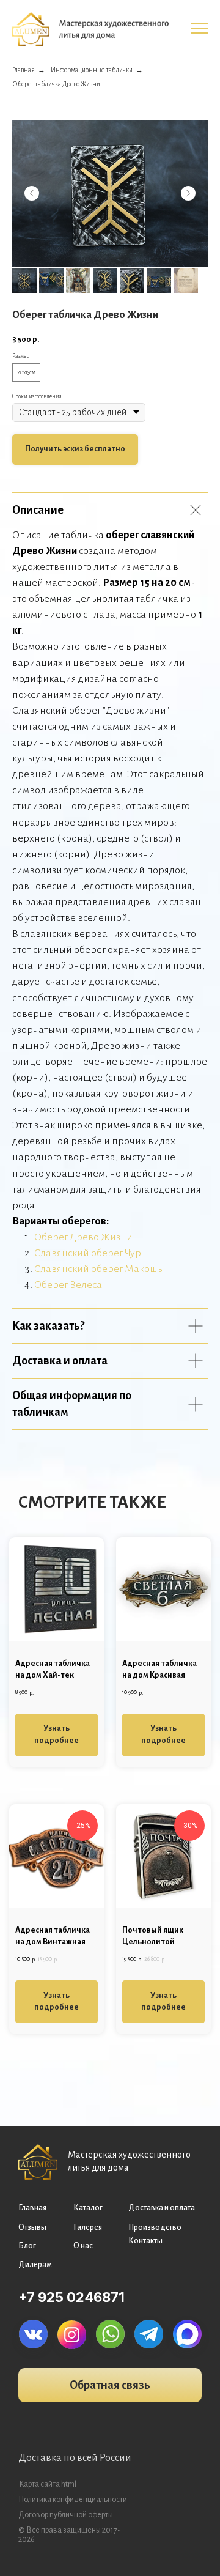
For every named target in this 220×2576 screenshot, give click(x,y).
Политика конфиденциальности (73, 2500)
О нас (83, 2246)
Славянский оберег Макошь (98, 1269)
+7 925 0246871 (71, 2297)
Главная (24, 70)
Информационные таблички (92, 70)
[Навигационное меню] (199, 29)
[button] (110, 2385)
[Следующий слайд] (188, 193)
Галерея (88, 2227)
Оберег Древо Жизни (83, 1237)
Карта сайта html (48, 2484)
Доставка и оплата (162, 2208)
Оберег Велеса (68, 1285)
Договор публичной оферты (66, 2515)
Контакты (145, 2241)
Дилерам (35, 2265)
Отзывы (32, 2227)
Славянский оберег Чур (88, 1253)
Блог (27, 2246)
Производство (155, 2227)
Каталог (88, 2208)
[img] (33, 2334)
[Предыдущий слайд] (32, 193)
